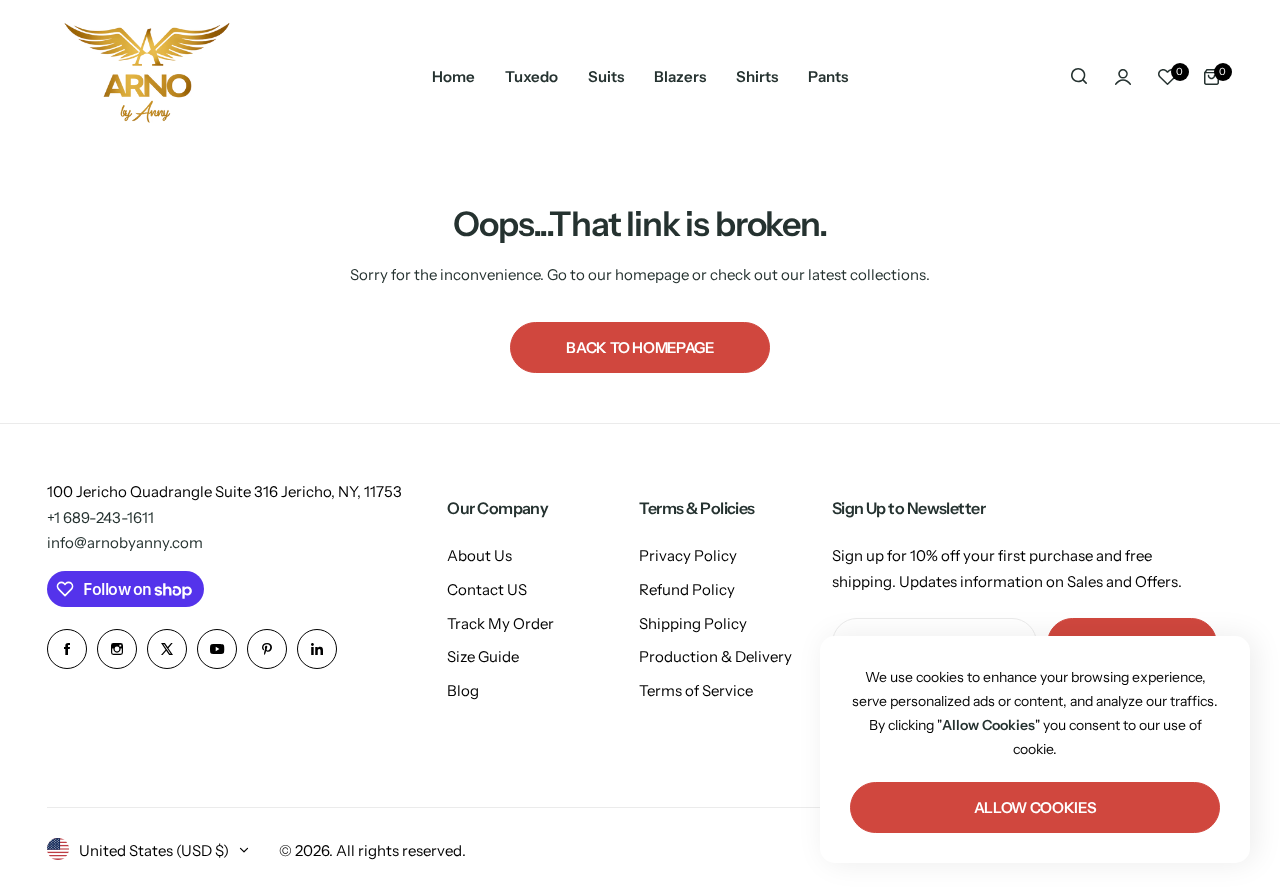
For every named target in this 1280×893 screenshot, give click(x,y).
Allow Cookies (1035, 807)
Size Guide (483, 656)
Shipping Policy (693, 623)
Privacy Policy (688, 555)
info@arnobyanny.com (125, 542)
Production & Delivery (715, 656)
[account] (1123, 77)
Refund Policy (687, 589)
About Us (479, 555)
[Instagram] (117, 649)
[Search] (1079, 77)
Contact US (487, 589)
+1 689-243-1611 (100, 517)
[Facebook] (67, 649)
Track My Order (500, 623)
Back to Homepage (639, 347)
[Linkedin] (317, 649)
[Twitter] (167, 649)
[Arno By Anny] (147, 76)
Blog (463, 690)
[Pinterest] (267, 649)
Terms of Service (696, 690)
